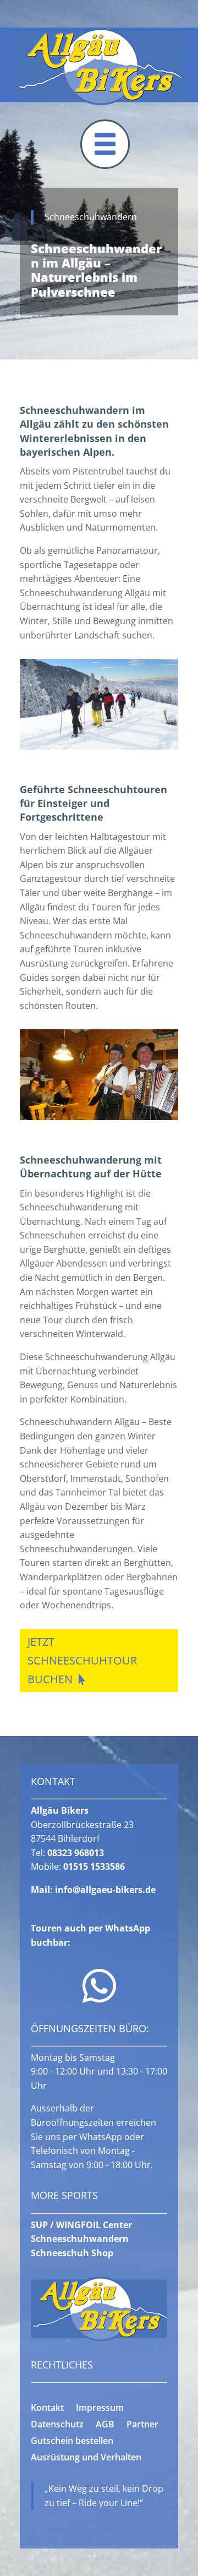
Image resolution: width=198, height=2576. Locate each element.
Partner (142, 2425)
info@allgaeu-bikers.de (105, 1890)
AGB (105, 2425)
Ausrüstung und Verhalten (86, 2458)
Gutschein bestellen (72, 2442)
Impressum (100, 2409)
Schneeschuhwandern (80, 2239)
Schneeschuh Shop (72, 2253)
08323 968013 (76, 1853)
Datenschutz (57, 2425)
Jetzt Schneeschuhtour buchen (82, 1660)
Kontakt (47, 2409)
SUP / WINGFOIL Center (81, 2225)
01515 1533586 (94, 1866)
